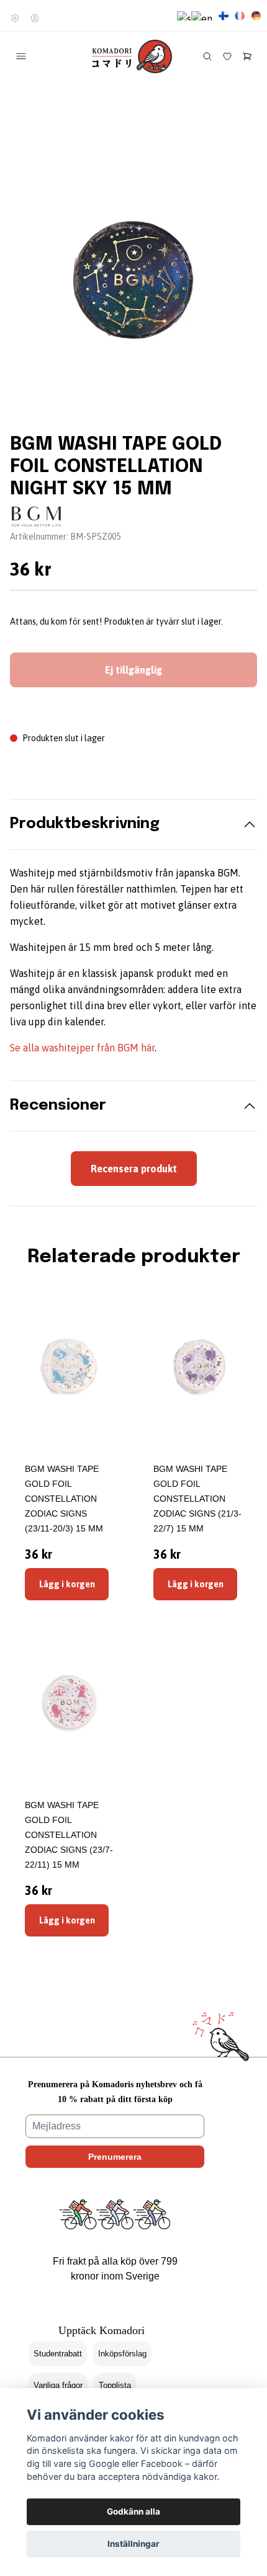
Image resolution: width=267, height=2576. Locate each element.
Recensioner (58, 1106)
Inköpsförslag (122, 2354)
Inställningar (133, 2544)
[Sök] (207, 56)
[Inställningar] (15, 18)
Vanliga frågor (58, 2385)
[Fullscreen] (133, 281)
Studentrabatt (58, 2354)
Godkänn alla (133, 2511)
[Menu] (21, 56)
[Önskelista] (227, 56)
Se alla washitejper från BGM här (82, 1048)
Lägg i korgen (67, 1584)
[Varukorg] (247, 56)
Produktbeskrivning (85, 824)
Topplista (115, 2385)
